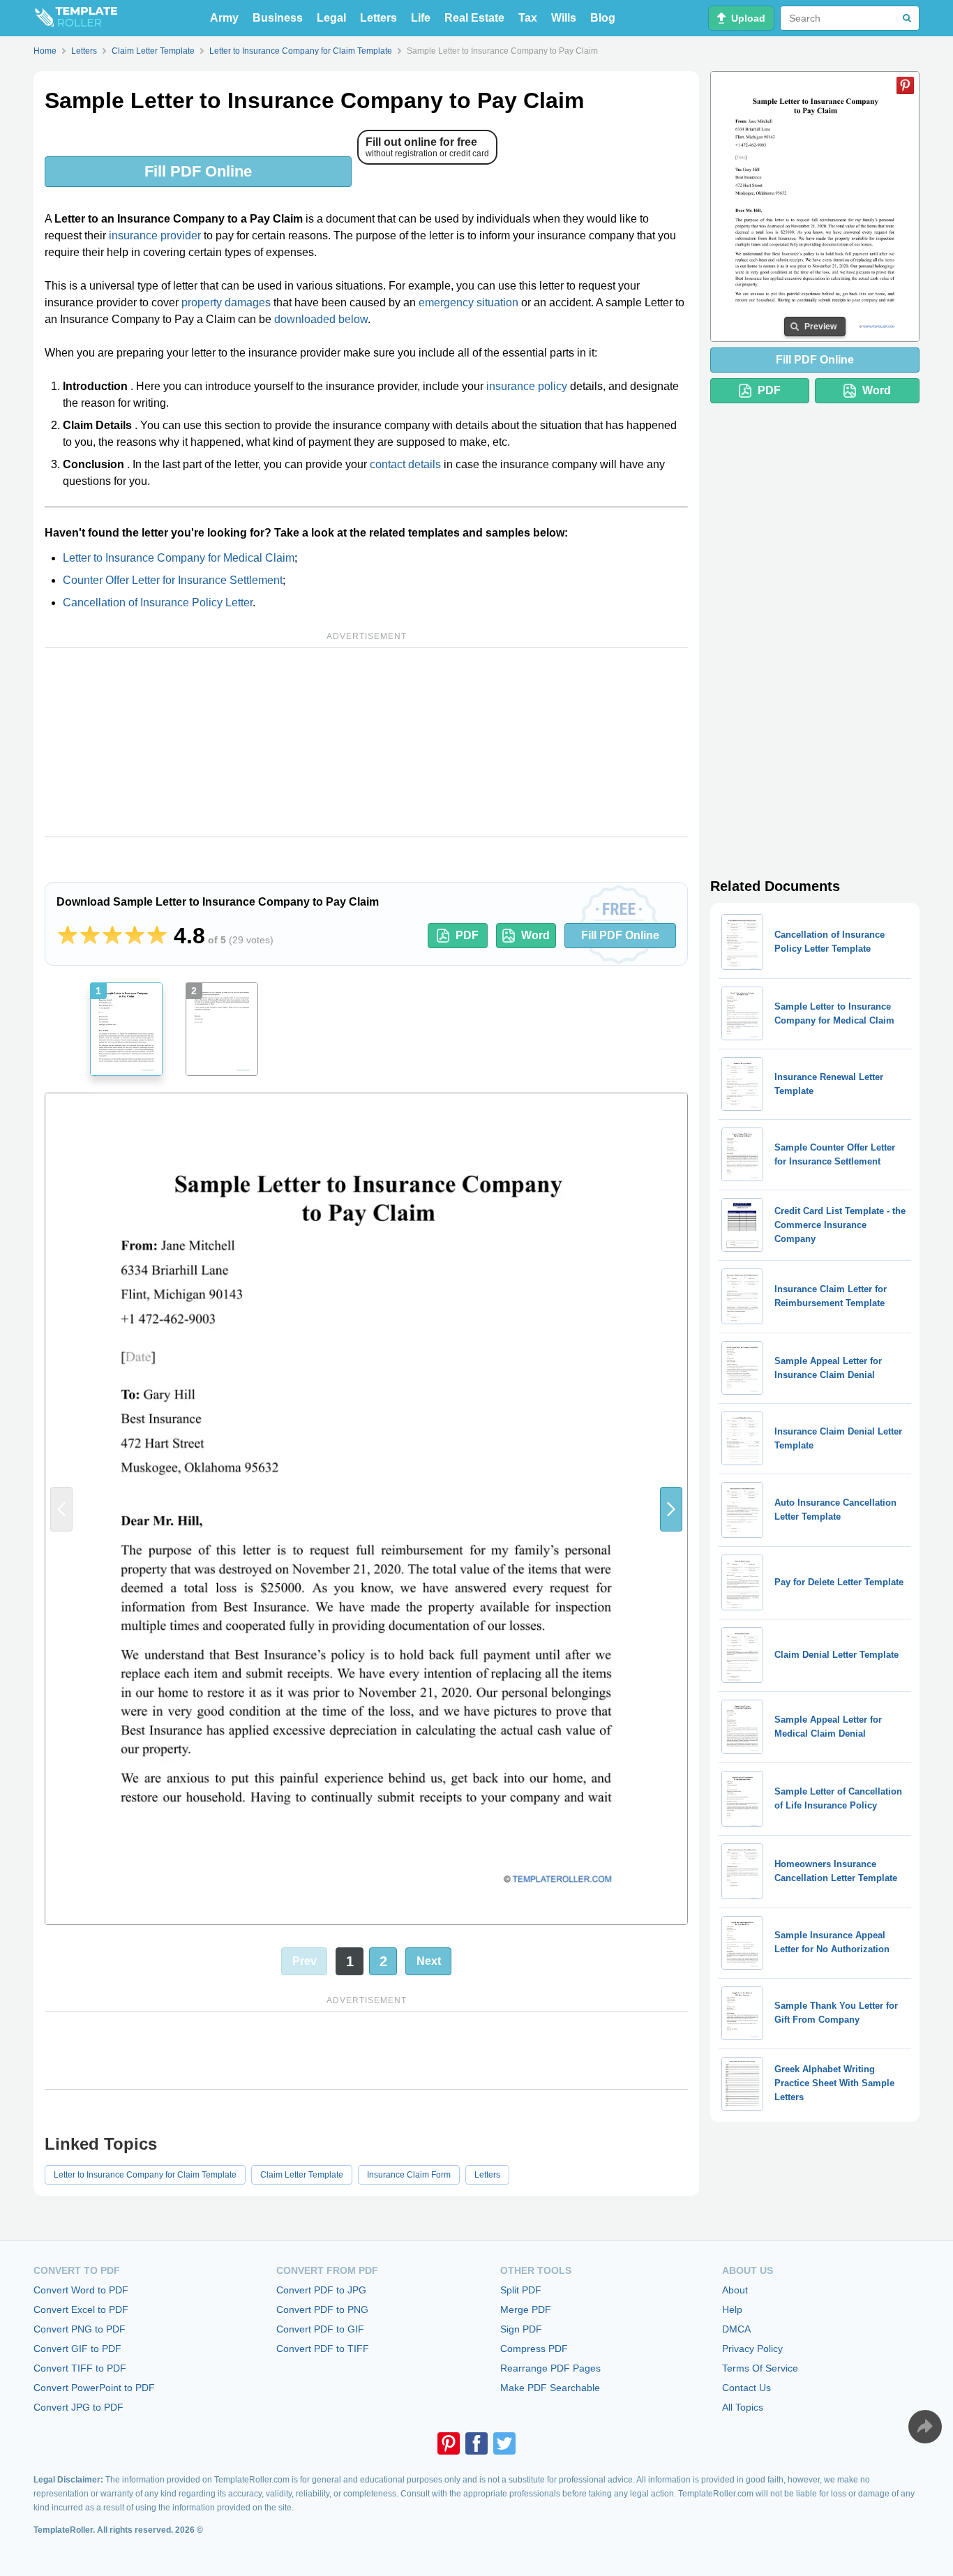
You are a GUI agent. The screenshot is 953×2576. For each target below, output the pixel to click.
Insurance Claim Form (409, 2175)
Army (224, 18)
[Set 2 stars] (90, 936)
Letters (378, 18)
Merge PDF (526, 2309)
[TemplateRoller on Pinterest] (449, 2443)
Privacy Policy (752, 2349)
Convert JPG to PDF (78, 2407)
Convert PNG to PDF (80, 2329)
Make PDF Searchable (550, 2388)
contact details (405, 464)
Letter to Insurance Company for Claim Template (145, 2175)
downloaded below (321, 319)
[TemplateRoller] (75, 18)
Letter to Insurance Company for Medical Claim (179, 558)
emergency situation (468, 302)
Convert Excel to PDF (81, 2309)
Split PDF (521, 2290)
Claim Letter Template (302, 2175)
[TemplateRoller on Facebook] (476, 2443)
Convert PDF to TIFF (323, 2349)
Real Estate (474, 18)
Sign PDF (521, 2329)
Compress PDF (534, 2349)
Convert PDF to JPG (321, 2290)
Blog (603, 18)
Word (535, 935)
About (735, 2290)
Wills (564, 18)
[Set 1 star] (68, 936)
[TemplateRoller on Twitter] (504, 2443)
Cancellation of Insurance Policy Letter (158, 602)
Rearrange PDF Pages (550, 2368)
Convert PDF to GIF (320, 2329)
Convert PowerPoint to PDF (94, 2388)
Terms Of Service (760, 2368)
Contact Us (746, 2388)
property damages (226, 302)
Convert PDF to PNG (322, 2309)
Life (421, 18)
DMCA (736, 2329)
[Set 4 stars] (135, 936)
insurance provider (155, 235)
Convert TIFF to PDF (80, 2368)
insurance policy (527, 386)
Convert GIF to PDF (77, 2349)
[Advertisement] (366, 742)
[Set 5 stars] (157, 936)
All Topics (743, 2407)
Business (278, 18)
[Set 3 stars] (112, 936)
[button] (671, 1509)
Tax (528, 18)
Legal (331, 18)
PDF (467, 935)
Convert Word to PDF (81, 2290)
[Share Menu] (925, 2427)
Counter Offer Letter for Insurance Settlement (173, 580)
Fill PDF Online (198, 171)
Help (732, 2309)
